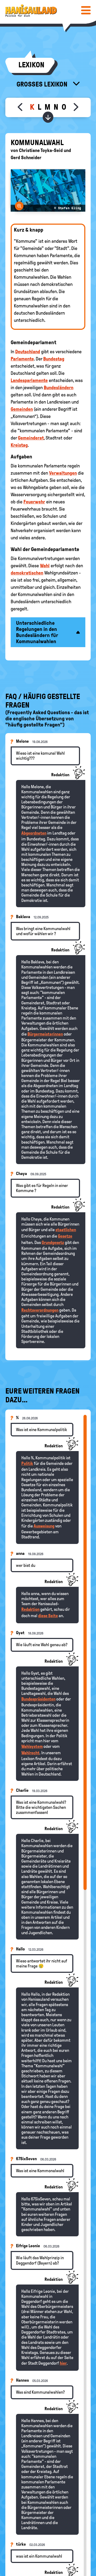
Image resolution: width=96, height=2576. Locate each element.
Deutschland (28, 352)
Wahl (45, 566)
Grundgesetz (53, 1242)
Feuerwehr (34, 502)
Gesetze (65, 1236)
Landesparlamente (29, 380)
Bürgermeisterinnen (45, 1034)
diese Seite (48, 1616)
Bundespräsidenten (38, 1699)
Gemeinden (22, 409)
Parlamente (22, 359)
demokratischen (27, 573)
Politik (27, 1463)
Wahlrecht (30, 1753)
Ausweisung (44, 1526)
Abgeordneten (34, 833)
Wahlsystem (32, 1746)
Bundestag (54, 359)
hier (63, 2363)
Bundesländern (59, 388)
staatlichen (66, 1230)
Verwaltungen (63, 473)
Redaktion (30, 1609)
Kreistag (19, 445)
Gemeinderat (31, 438)
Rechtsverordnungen (40, 1310)
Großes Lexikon (43, 84)
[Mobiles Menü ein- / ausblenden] (86, 10)
